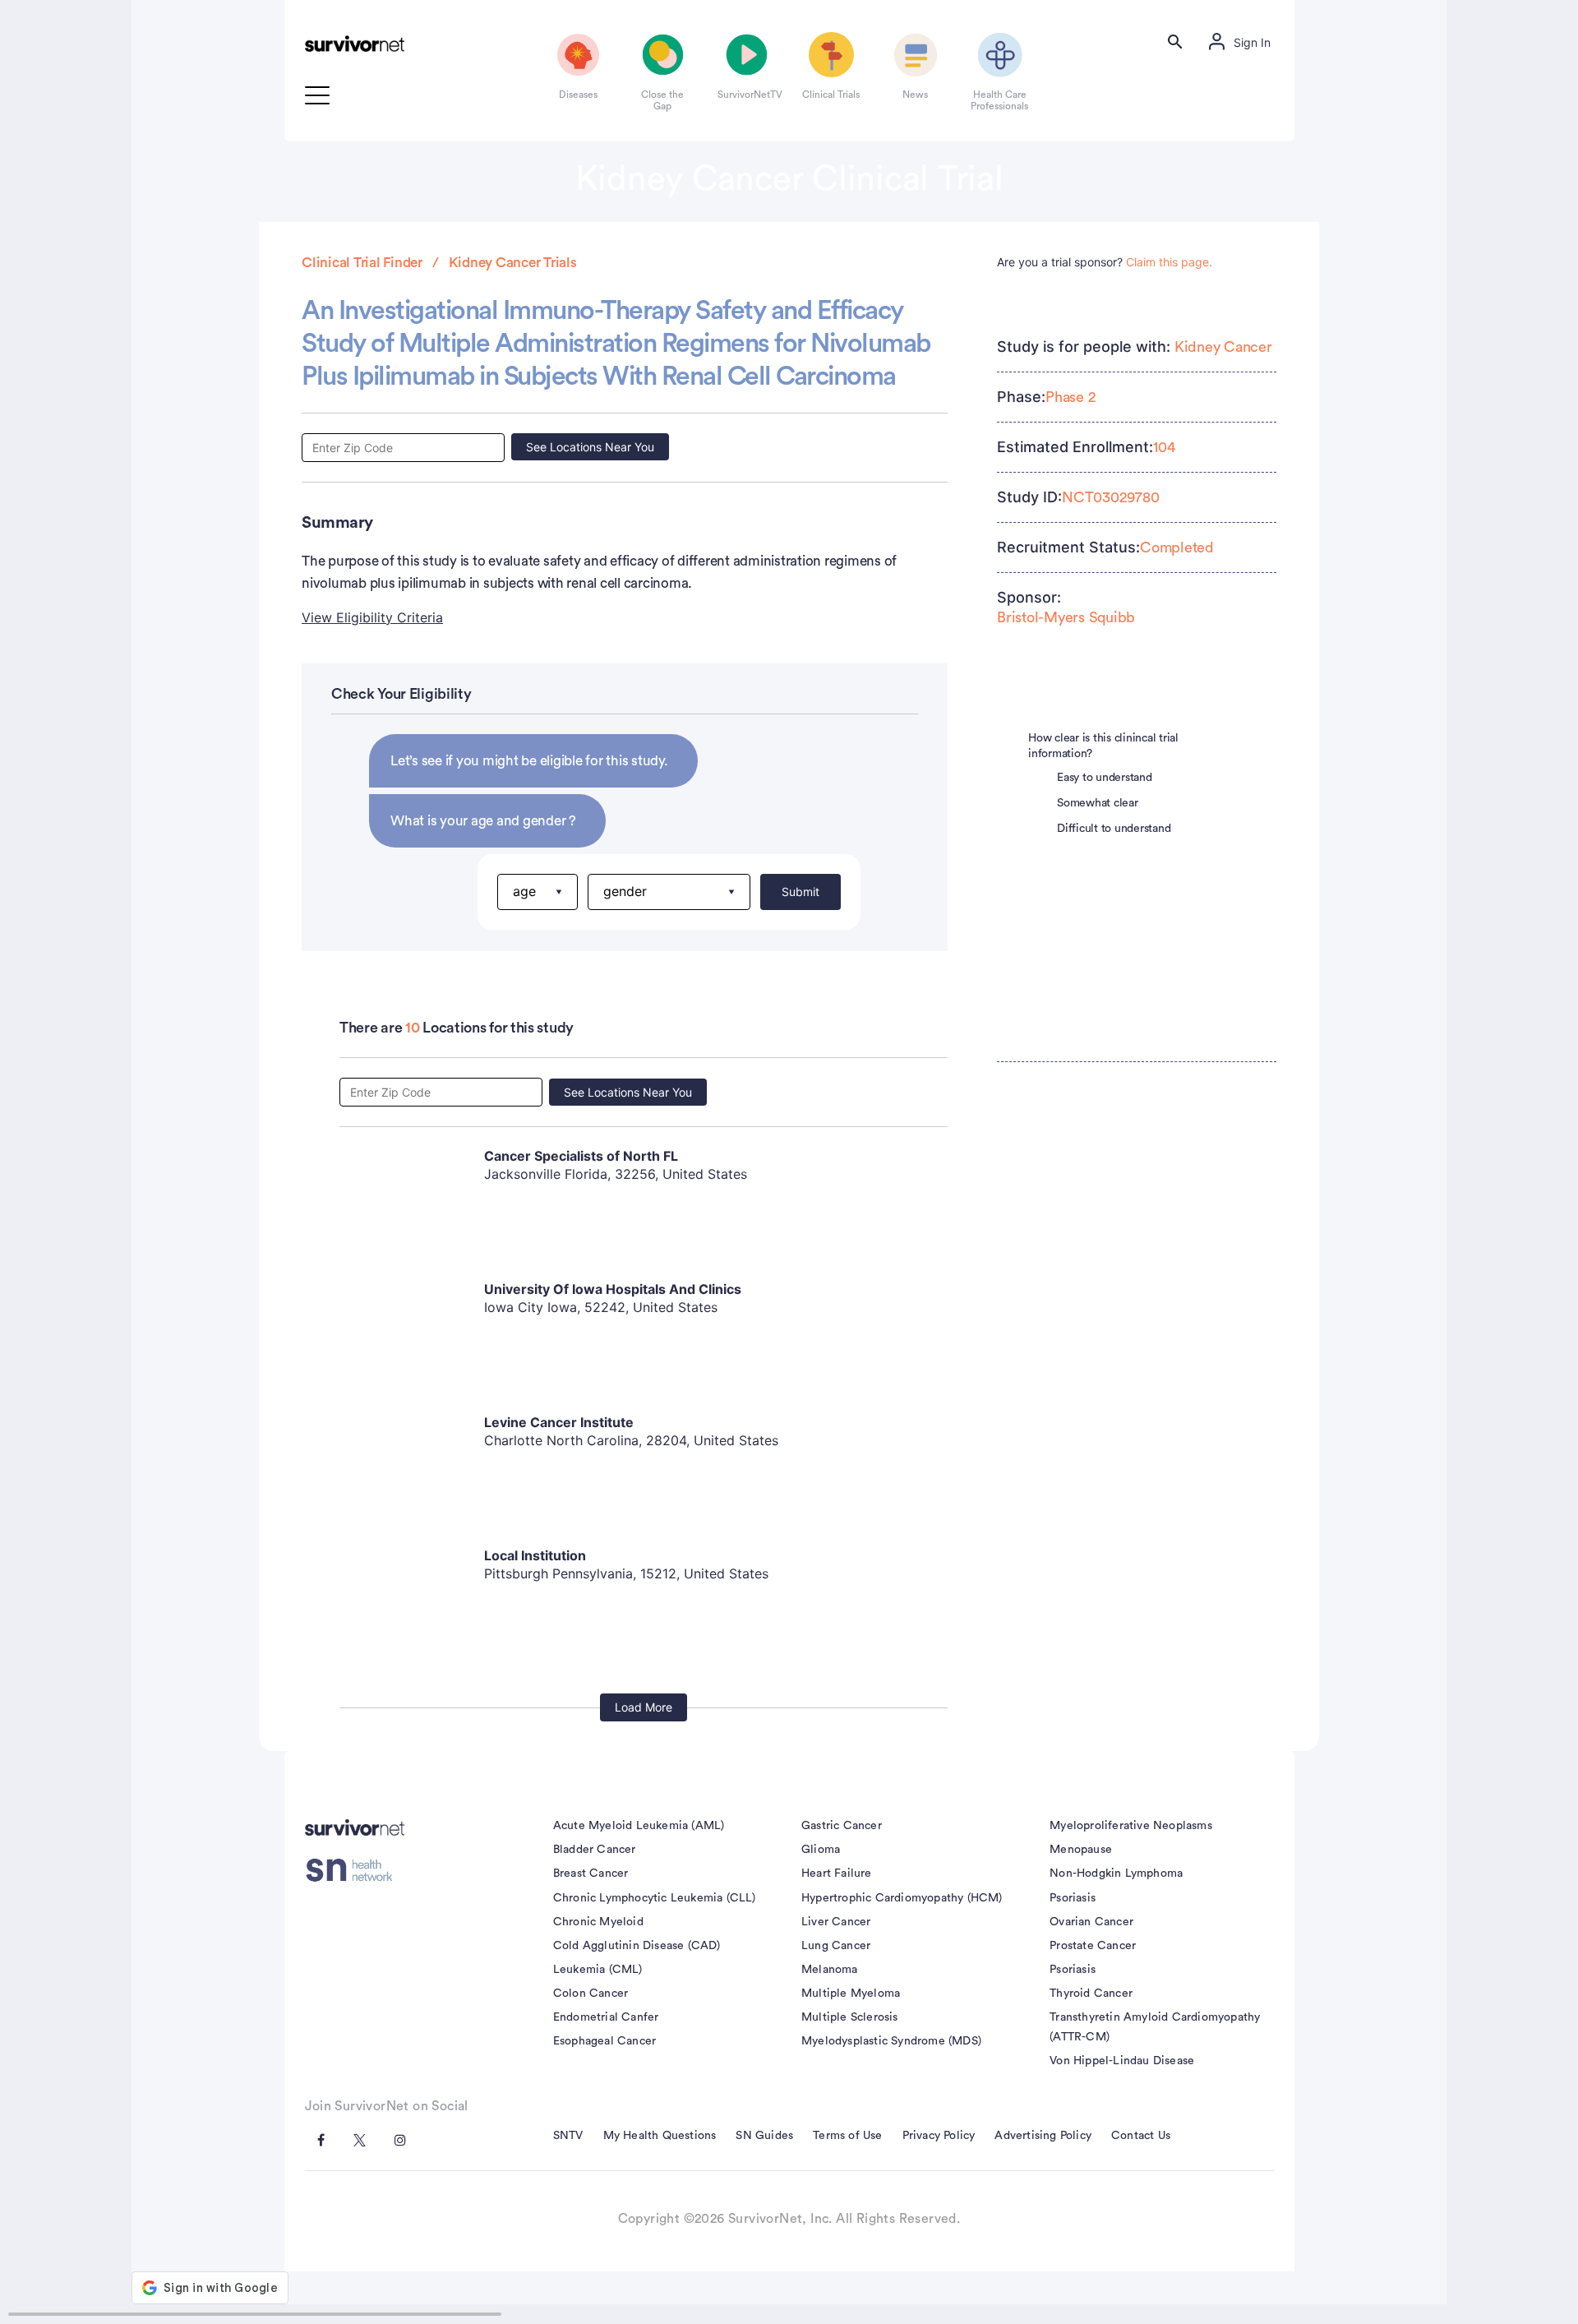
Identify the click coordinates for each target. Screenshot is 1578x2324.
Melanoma (830, 1970)
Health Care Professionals (999, 100)
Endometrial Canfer (606, 2017)
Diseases (578, 95)
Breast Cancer (591, 1874)
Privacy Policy (939, 2136)
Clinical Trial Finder (362, 263)
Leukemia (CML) (598, 1970)
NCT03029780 (1110, 497)
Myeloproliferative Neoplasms (1131, 1826)
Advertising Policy (1043, 2136)
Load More (644, 1707)
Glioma (821, 1850)
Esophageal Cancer (604, 2041)
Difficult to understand (1114, 829)
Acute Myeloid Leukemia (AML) (639, 1826)
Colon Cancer (591, 1994)
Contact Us (1141, 2136)
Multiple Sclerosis (850, 2017)
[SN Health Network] (355, 1870)
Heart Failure (837, 1874)
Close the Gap (662, 100)
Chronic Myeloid (598, 1922)
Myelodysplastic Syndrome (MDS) (891, 2041)
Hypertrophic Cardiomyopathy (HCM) (902, 1898)
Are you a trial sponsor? (1105, 262)
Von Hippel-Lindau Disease (1122, 2061)
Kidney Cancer (1223, 347)
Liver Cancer (836, 1922)
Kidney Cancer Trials (513, 263)
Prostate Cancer (1093, 1946)
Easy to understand (1105, 778)
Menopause (1081, 1850)
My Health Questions (660, 2136)
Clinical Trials (831, 95)
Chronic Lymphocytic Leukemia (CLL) (655, 1898)
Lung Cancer (836, 1946)
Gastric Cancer (842, 1826)
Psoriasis (1073, 1898)
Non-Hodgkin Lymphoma (1116, 1874)
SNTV (568, 2136)
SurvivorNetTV (747, 95)
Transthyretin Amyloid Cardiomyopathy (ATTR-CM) (1155, 2027)
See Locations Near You (590, 447)
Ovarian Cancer (1091, 1922)
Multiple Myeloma (851, 1994)
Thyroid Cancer (1091, 1994)
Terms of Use (847, 2136)
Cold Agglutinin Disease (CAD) (637, 1946)
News (915, 95)
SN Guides (764, 2136)
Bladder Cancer (595, 1850)
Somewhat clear (1098, 803)
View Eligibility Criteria (372, 617)
